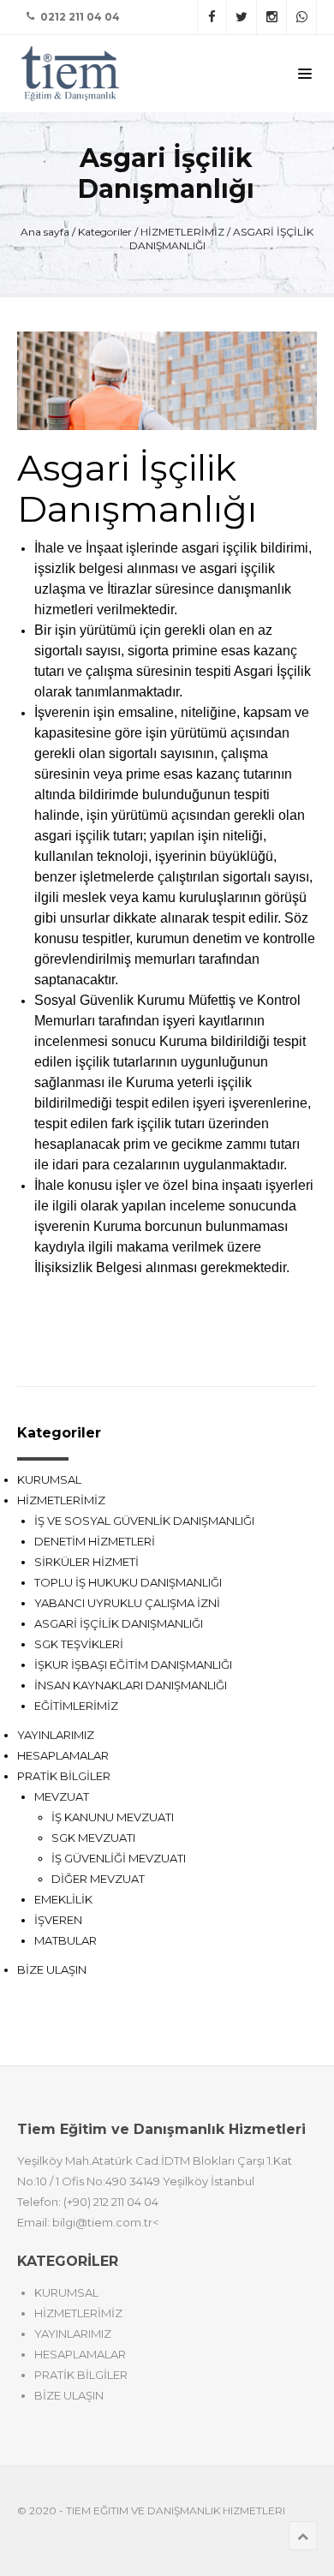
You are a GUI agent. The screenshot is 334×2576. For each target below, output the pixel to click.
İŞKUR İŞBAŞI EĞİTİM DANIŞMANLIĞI (133, 1665)
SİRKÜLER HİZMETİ (86, 1562)
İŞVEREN (58, 1920)
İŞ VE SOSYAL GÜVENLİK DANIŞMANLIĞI (144, 1521)
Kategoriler (105, 232)
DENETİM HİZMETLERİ (95, 1541)
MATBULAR (66, 1940)
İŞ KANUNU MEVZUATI (113, 1817)
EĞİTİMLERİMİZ (76, 1706)
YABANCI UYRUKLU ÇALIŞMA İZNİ (127, 1603)
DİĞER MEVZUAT (98, 1879)
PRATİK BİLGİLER (64, 1776)
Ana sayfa (45, 232)
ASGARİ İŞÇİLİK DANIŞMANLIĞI (119, 1623)
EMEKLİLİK (63, 1899)
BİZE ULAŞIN (52, 1969)
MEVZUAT (62, 1796)
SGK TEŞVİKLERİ (79, 1644)
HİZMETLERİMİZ (182, 232)
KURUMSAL (49, 1479)
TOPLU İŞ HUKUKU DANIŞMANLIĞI (128, 1582)
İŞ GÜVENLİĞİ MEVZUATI (119, 1858)
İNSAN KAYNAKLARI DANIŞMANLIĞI (131, 1685)
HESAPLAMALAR (63, 1755)
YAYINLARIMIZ (56, 1735)
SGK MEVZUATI (93, 1838)
